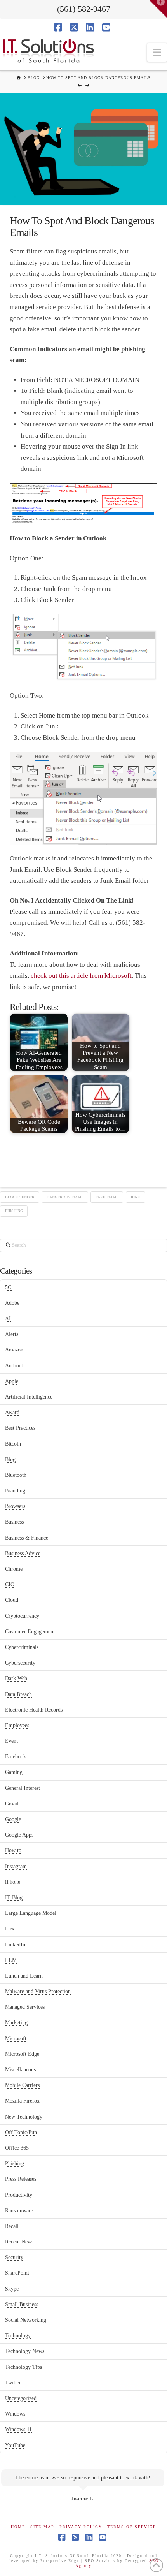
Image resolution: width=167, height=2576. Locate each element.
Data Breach (18, 1694)
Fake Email (107, 1197)
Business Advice (23, 1553)
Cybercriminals (22, 1647)
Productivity (19, 2195)
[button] (157, 52)
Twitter (13, 2383)
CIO (10, 1584)
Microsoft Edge (22, 2054)
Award (12, 1412)
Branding (15, 1491)
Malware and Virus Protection (38, 1991)
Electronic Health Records (34, 1710)
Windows (15, 2414)
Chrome (14, 1569)
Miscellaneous (20, 2070)
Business (14, 1522)
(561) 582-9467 (84, 9)
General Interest (23, 1788)
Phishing (14, 1211)
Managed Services (25, 2007)
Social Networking (26, 2320)
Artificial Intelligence (29, 1397)
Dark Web (16, 1678)
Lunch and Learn (24, 1976)
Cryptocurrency (22, 1616)
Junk (135, 1197)
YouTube (15, 2445)
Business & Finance (27, 1538)
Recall (12, 2226)
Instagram (16, 1866)
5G (8, 1287)
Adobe (12, 1303)
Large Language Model (31, 1913)
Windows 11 (18, 2429)
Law (10, 1929)
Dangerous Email (65, 1197)
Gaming (14, 1772)
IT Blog (14, 1898)
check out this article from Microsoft (81, 976)
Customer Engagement (30, 1632)
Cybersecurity (20, 1663)
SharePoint (17, 2273)
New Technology (24, 2117)
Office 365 (17, 2148)
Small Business (22, 2304)
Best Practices (20, 1428)
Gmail (12, 1804)
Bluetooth (16, 1475)
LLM (11, 1960)
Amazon (14, 1350)
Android (14, 1366)
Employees (17, 1725)
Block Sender (20, 1197)
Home (18, 2527)
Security (14, 2257)
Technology (18, 2336)
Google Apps (19, 1835)
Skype (12, 2289)
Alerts (12, 1334)
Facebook (16, 1757)
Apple (12, 1381)
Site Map (42, 2527)
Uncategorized (21, 2398)
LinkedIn (15, 1945)
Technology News (25, 2351)
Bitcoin (13, 1444)
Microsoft (16, 2038)
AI (8, 1319)
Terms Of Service (132, 2527)
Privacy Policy (81, 2527)
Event (11, 1741)
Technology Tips (23, 2367)
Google (13, 1819)
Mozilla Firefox (22, 2101)
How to (13, 1850)
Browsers (15, 1506)
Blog (10, 1460)
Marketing (16, 2023)
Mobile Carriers (22, 2085)
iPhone (13, 1882)
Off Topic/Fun (21, 2132)
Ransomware (19, 2211)
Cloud (12, 1600)
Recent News (19, 2242)
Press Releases (21, 2179)
